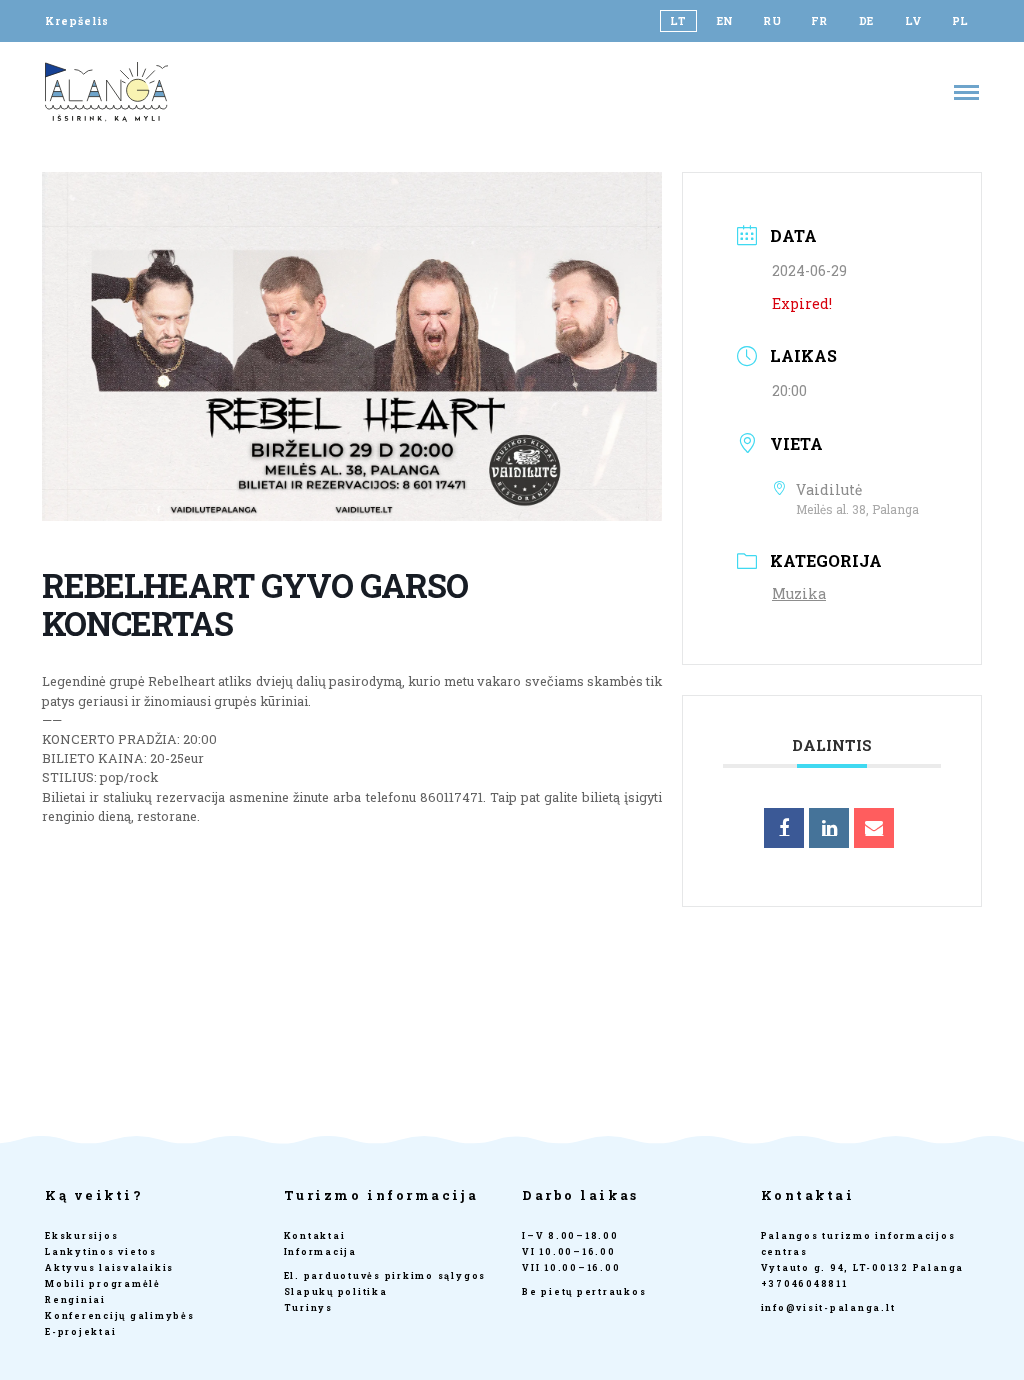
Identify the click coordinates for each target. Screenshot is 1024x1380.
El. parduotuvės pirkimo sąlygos (385, 1275)
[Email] (874, 828)
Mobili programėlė (103, 1283)
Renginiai (75, 1299)
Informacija (320, 1251)
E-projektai (80, 1331)
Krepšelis (77, 21)
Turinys (308, 1307)
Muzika (799, 593)
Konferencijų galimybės (120, 1315)
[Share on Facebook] (784, 828)
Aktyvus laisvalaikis (109, 1267)
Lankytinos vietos (101, 1251)
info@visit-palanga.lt (828, 1307)
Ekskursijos (81, 1235)
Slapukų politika (336, 1291)
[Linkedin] (829, 828)
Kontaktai (315, 1235)
